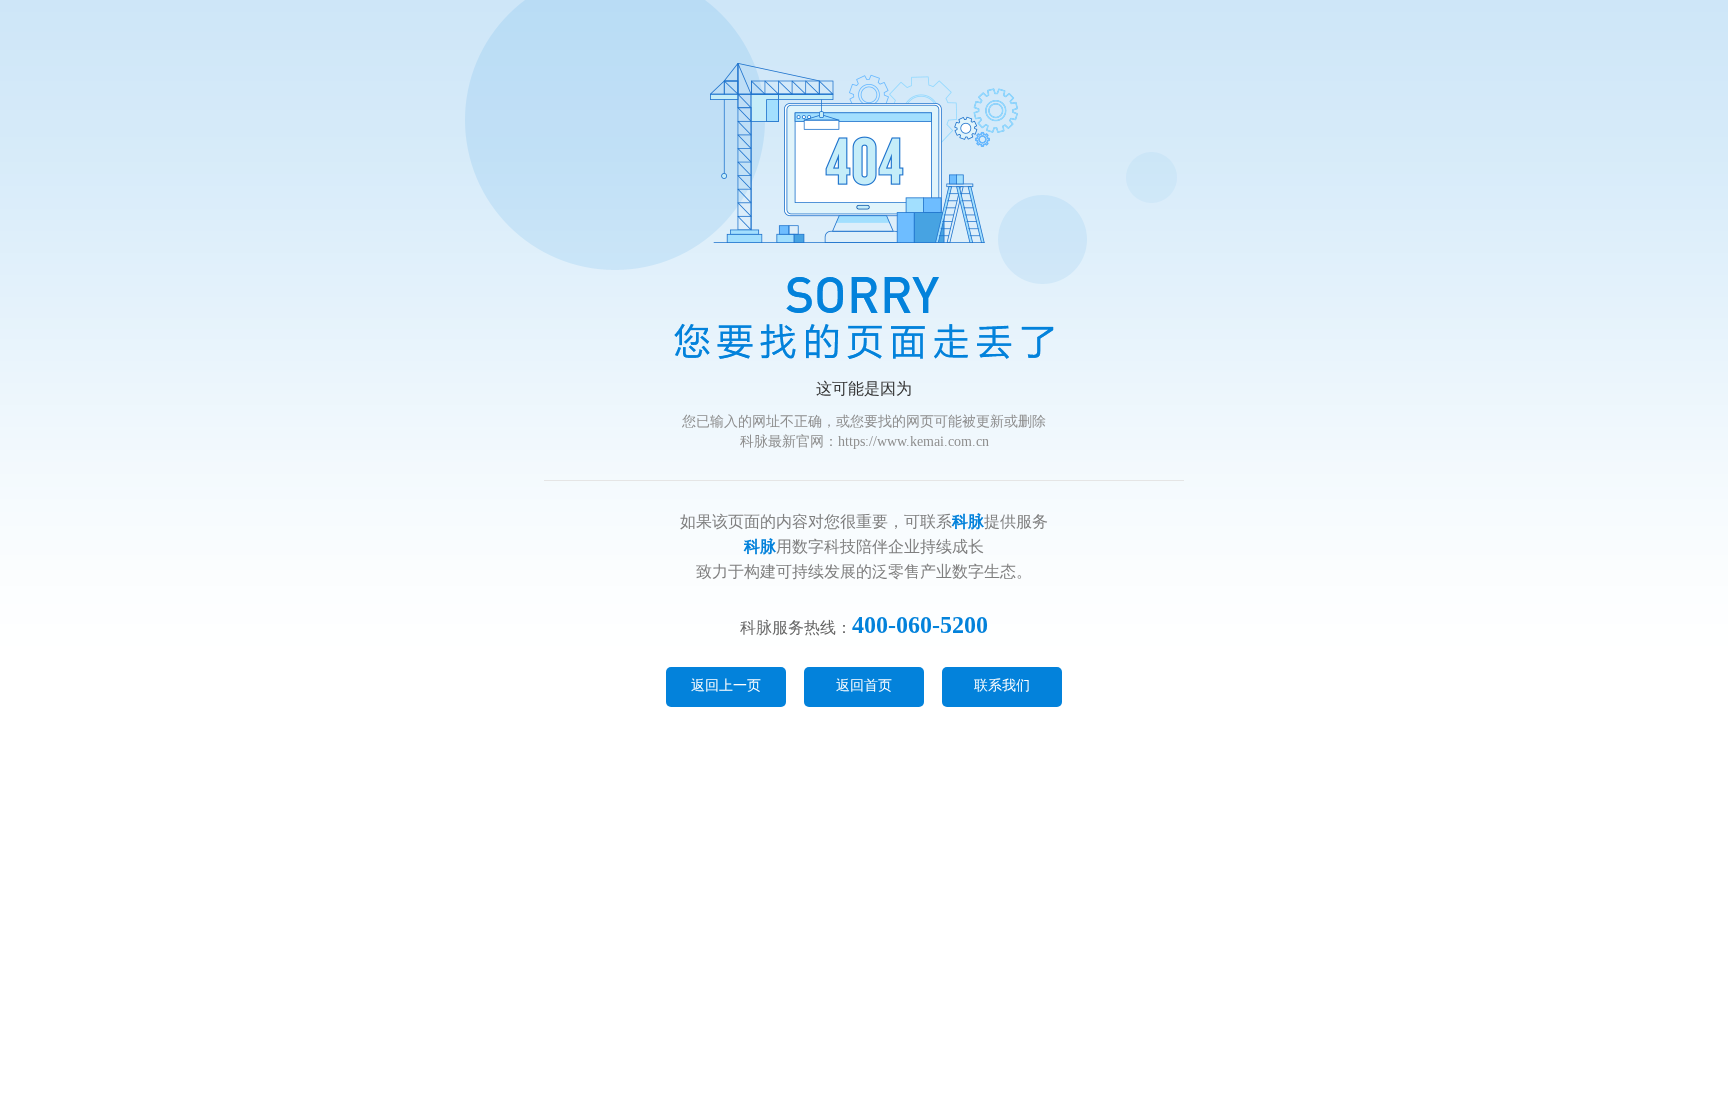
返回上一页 (726, 685)
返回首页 (864, 685)
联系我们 (1002, 685)
